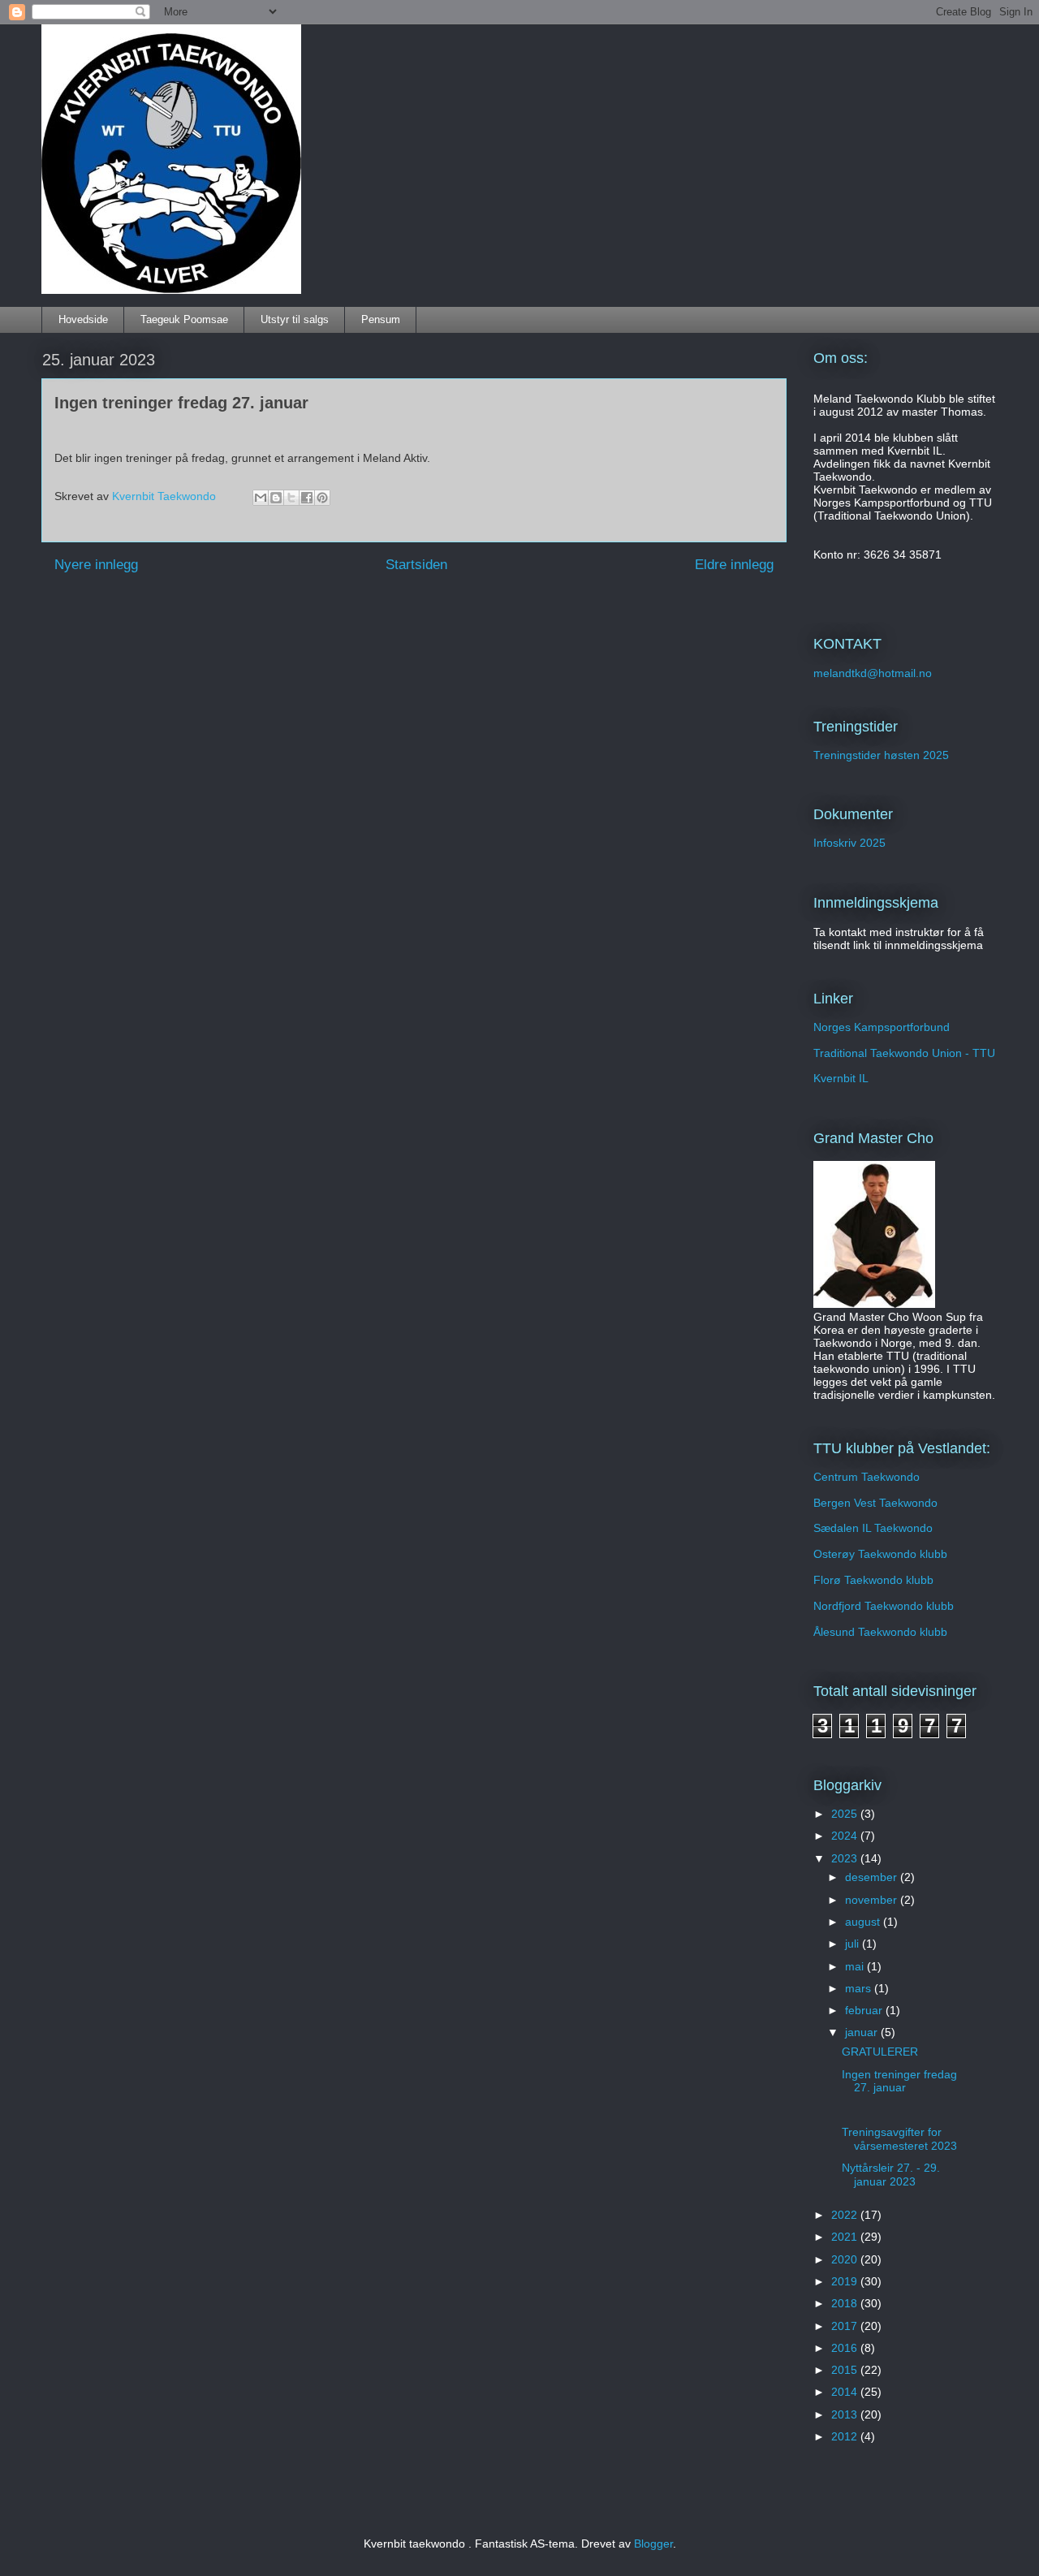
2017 (846, 2326)
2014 (846, 2392)
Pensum (381, 319)
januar (863, 2032)
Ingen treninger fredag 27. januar (899, 2081)
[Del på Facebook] (307, 498)
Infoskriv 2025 (849, 843)
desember (873, 1877)
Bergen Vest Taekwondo (875, 1503)
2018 (846, 2303)
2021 (846, 2237)
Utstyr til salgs (295, 319)
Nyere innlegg (96, 565)
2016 (846, 2348)
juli (854, 1944)
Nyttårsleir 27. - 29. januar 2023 (891, 2175)
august (864, 1922)
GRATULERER (880, 2052)
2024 (846, 1836)
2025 (846, 1814)
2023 (846, 1858)
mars (860, 1988)
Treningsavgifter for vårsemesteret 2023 (899, 2139)
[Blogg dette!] (276, 498)
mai (856, 1966)
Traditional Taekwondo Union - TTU (904, 1053)
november (873, 1900)
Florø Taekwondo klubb (873, 1580)
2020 (846, 2259)
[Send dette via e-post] (261, 498)
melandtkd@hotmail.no (873, 673)
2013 (846, 2414)
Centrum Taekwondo (867, 1477)
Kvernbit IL (841, 1078)
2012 (846, 2436)
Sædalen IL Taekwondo (873, 1528)
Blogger (653, 2544)
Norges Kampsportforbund (882, 1027)
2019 (846, 2281)
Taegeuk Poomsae (184, 319)
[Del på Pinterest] (322, 498)
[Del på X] (291, 498)
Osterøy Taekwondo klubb (880, 1554)
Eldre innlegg (734, 565)
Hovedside (83, 319)
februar (865, 2010)
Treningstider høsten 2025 (881, 755)
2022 (846, 2215)
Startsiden (416, 565)
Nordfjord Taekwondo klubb (884, 1606)
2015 (846, 2370)
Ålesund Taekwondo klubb (880, 1632)
